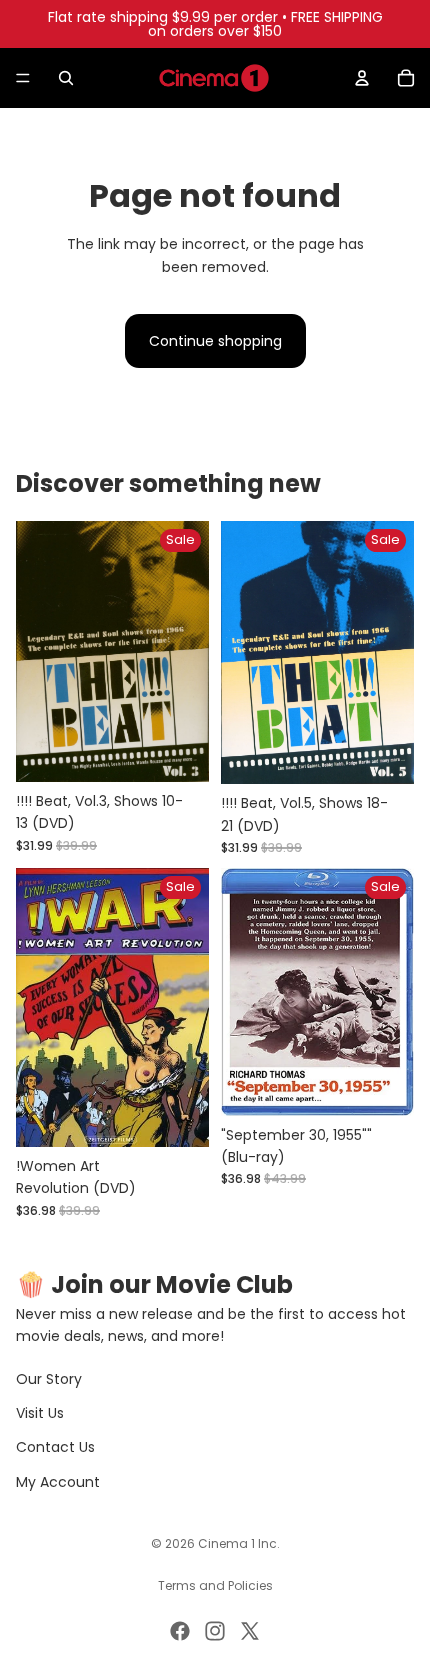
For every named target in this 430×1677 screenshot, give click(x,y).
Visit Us (40, 1413)
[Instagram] (215, 1631)
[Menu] (23, 78)
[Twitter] (250, 1631)
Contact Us (55, 1447)
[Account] (362, 78)
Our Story (49, 1379)
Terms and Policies (215, 1585)
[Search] (66, 78)
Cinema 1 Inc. (239, 1543)
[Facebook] (180, 1631)
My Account (58, 1482)
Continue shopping (215, 341)
